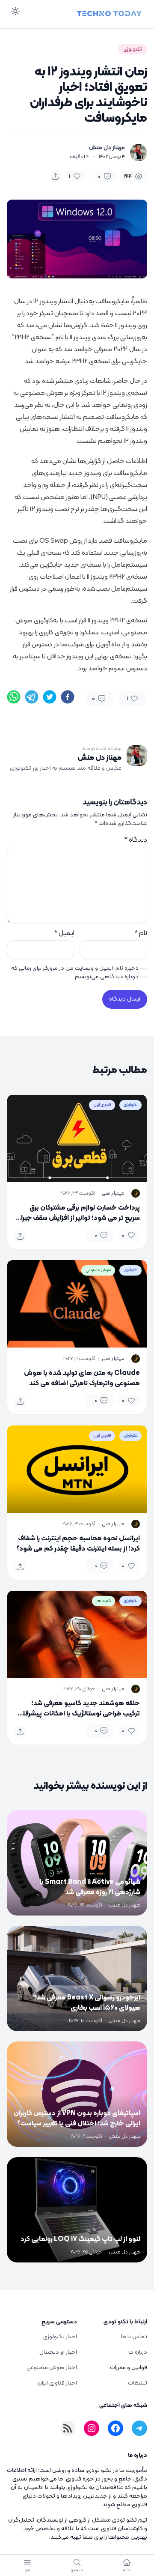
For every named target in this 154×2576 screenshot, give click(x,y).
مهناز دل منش (107, 148)
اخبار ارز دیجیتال (58, 2352)
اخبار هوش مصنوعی (52, 2368)
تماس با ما (134, 2337)
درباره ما (138, 2352)
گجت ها (104, 1601)
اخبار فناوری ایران (57, 2383)
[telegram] (32, 697)
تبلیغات (138, 2383)
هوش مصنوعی (98, 1270)
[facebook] (68, 697)
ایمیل (64, 933)
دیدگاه (136, 840)
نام (141, 933)
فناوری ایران (102, 1105)
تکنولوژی (133, 49)
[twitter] (50, 697)
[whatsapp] (14, 697)
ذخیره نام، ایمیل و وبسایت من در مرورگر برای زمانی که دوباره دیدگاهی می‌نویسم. (75, 973)
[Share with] (55, 176)
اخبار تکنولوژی (60, 2337)
